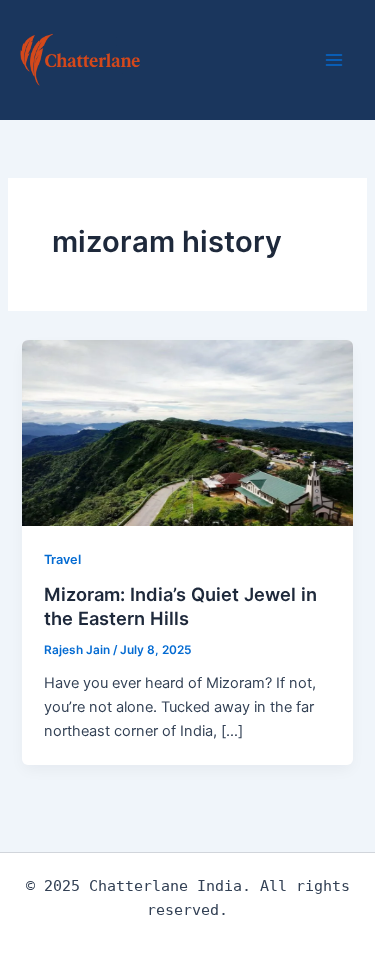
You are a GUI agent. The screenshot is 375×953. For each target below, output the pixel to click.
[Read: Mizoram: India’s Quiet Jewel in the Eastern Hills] (187, 432)
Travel (62, 559)
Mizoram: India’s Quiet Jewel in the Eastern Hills (180, 606)
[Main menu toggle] (334, 60)
